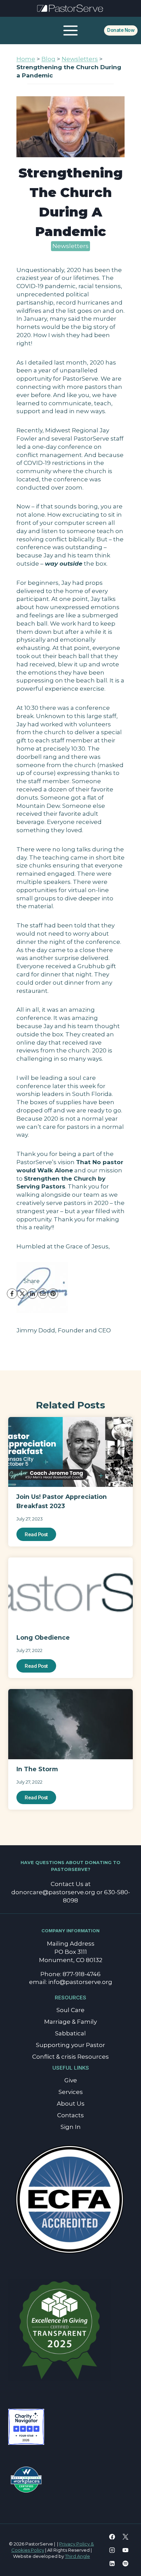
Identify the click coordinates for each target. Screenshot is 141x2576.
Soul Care (70, 2010)
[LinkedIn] (33, 1294)
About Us (71, 2104)
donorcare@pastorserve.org (53, 1892)
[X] (22, 1294)
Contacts (70, 2115)
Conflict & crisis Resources (70, 2057)
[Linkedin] (112, 2563)
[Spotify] (126, 2563)
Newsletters (80, 59)
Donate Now (121, 30)
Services (71, 2092)
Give (71, 2080)
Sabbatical (70, 2033)
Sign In (71, 2127)
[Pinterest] (53, 1294)
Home (26, 59)
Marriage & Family (70, 2022)
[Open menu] (71, 30)
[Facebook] (12, 1294)
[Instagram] (112, 2550)
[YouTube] (126, 2550)
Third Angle (78, 2556)
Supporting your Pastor (70, 2045)
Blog (48, 59)
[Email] (43, 1294)
